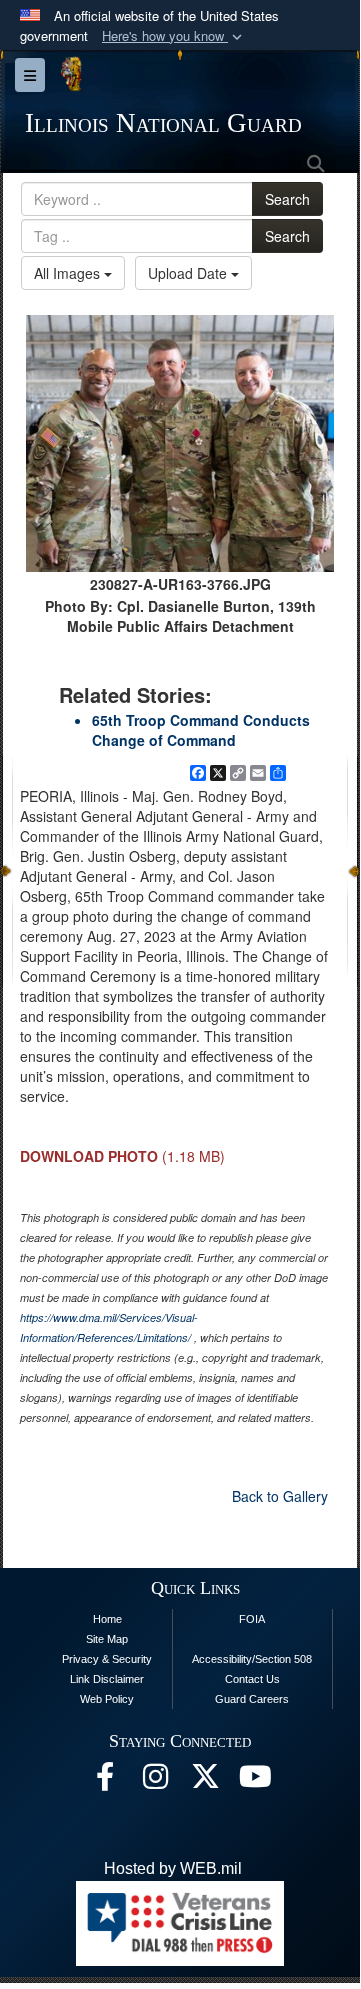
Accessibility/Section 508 (252, 1659)
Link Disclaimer (107, 1679)
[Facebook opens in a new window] (105, 1781)
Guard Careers (252, 1699)
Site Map (107, 1639)
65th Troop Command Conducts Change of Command (201, 730)
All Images (69, 273)
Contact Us (252, 1679)
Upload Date (189, 273)
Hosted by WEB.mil (173, 1868)
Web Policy (107, 1699)
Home (107, 1619)
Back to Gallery (280, 1496)
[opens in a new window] (205, 1781)
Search (287, 199)
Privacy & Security (107, 1659)
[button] (174, 36)
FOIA (252, 1619)
